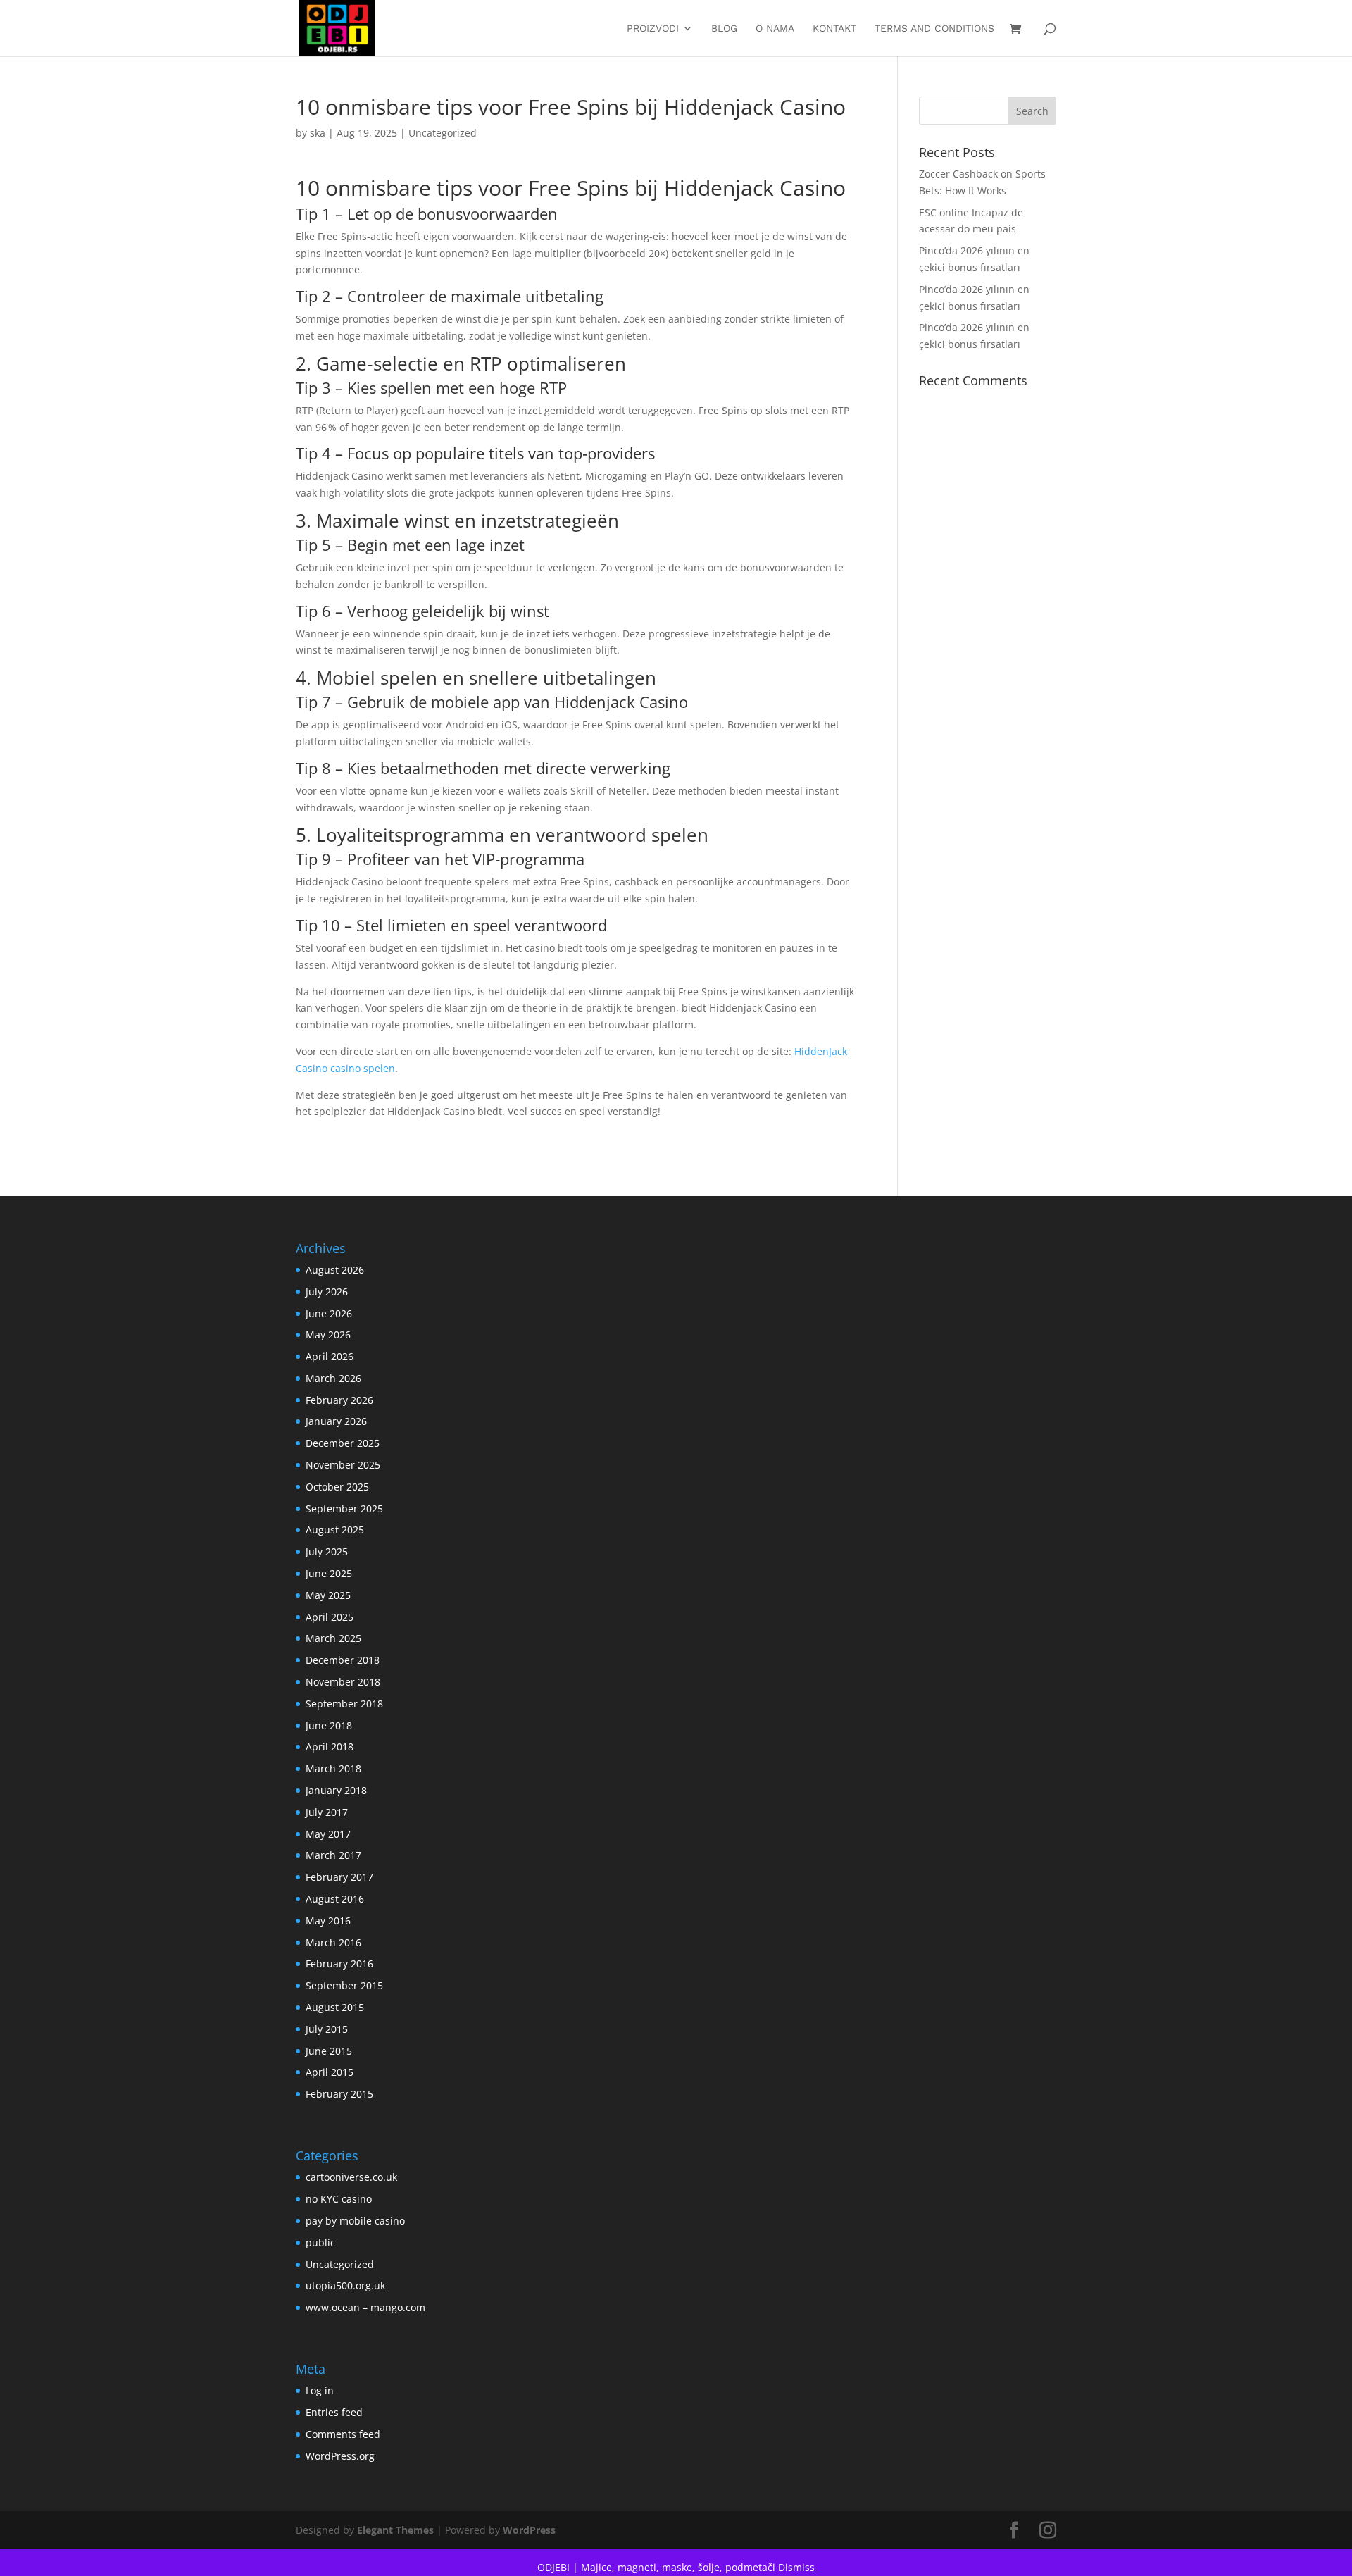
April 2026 (330, 1356)
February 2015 (339, 2094)
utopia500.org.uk (345, 2285)
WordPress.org (340, 2456)
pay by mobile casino (355, 2221)
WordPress (529, 2530)
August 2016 (335, 1899)
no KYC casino (339, 2199)
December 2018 (343, 1660)
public (320, 2242)
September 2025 (344, 1508)
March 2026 (333, 1378)
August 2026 (335, 1270)
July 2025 (327, 1551)
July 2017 (327, 1812)
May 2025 (328, 1595)
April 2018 (330, 1747)
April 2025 (330, 1617)
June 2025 (329, 1573)
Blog (724, 29)
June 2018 (329, 1725)
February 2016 (339, 1964)
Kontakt (834, 29)
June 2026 (329, 1313)
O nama (775, 29)
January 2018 (336, 1790)
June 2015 (329, 2051)
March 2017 (333, 1855)
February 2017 (339, 1877)
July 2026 (327, 1292)
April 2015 (330, 2072)
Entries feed (334, 2412)
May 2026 (328, 1334)
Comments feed (343, 2434)
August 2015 (335, 2007)
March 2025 (333, 1638)
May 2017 (328, 1834)
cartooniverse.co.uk (351, 2177)
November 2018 (343, 1682)
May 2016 (328, 1921)
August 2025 (335, 1530)
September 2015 (344, 1985)
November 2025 (343, 1465)
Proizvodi (653, 29)
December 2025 (343, 1443)
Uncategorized (443, 133)
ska (318, 133)
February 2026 (339, 1400)
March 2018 (333, 1768)
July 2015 (327, 2029)
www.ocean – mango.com (365, 2307)
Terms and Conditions (934, 29)
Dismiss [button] (796, 2567)
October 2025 (337, 1487)
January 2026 (336, 1421)
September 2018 (344, 1704)
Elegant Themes (395, 2530)
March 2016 (333, 1942)
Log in (320, 2390)
